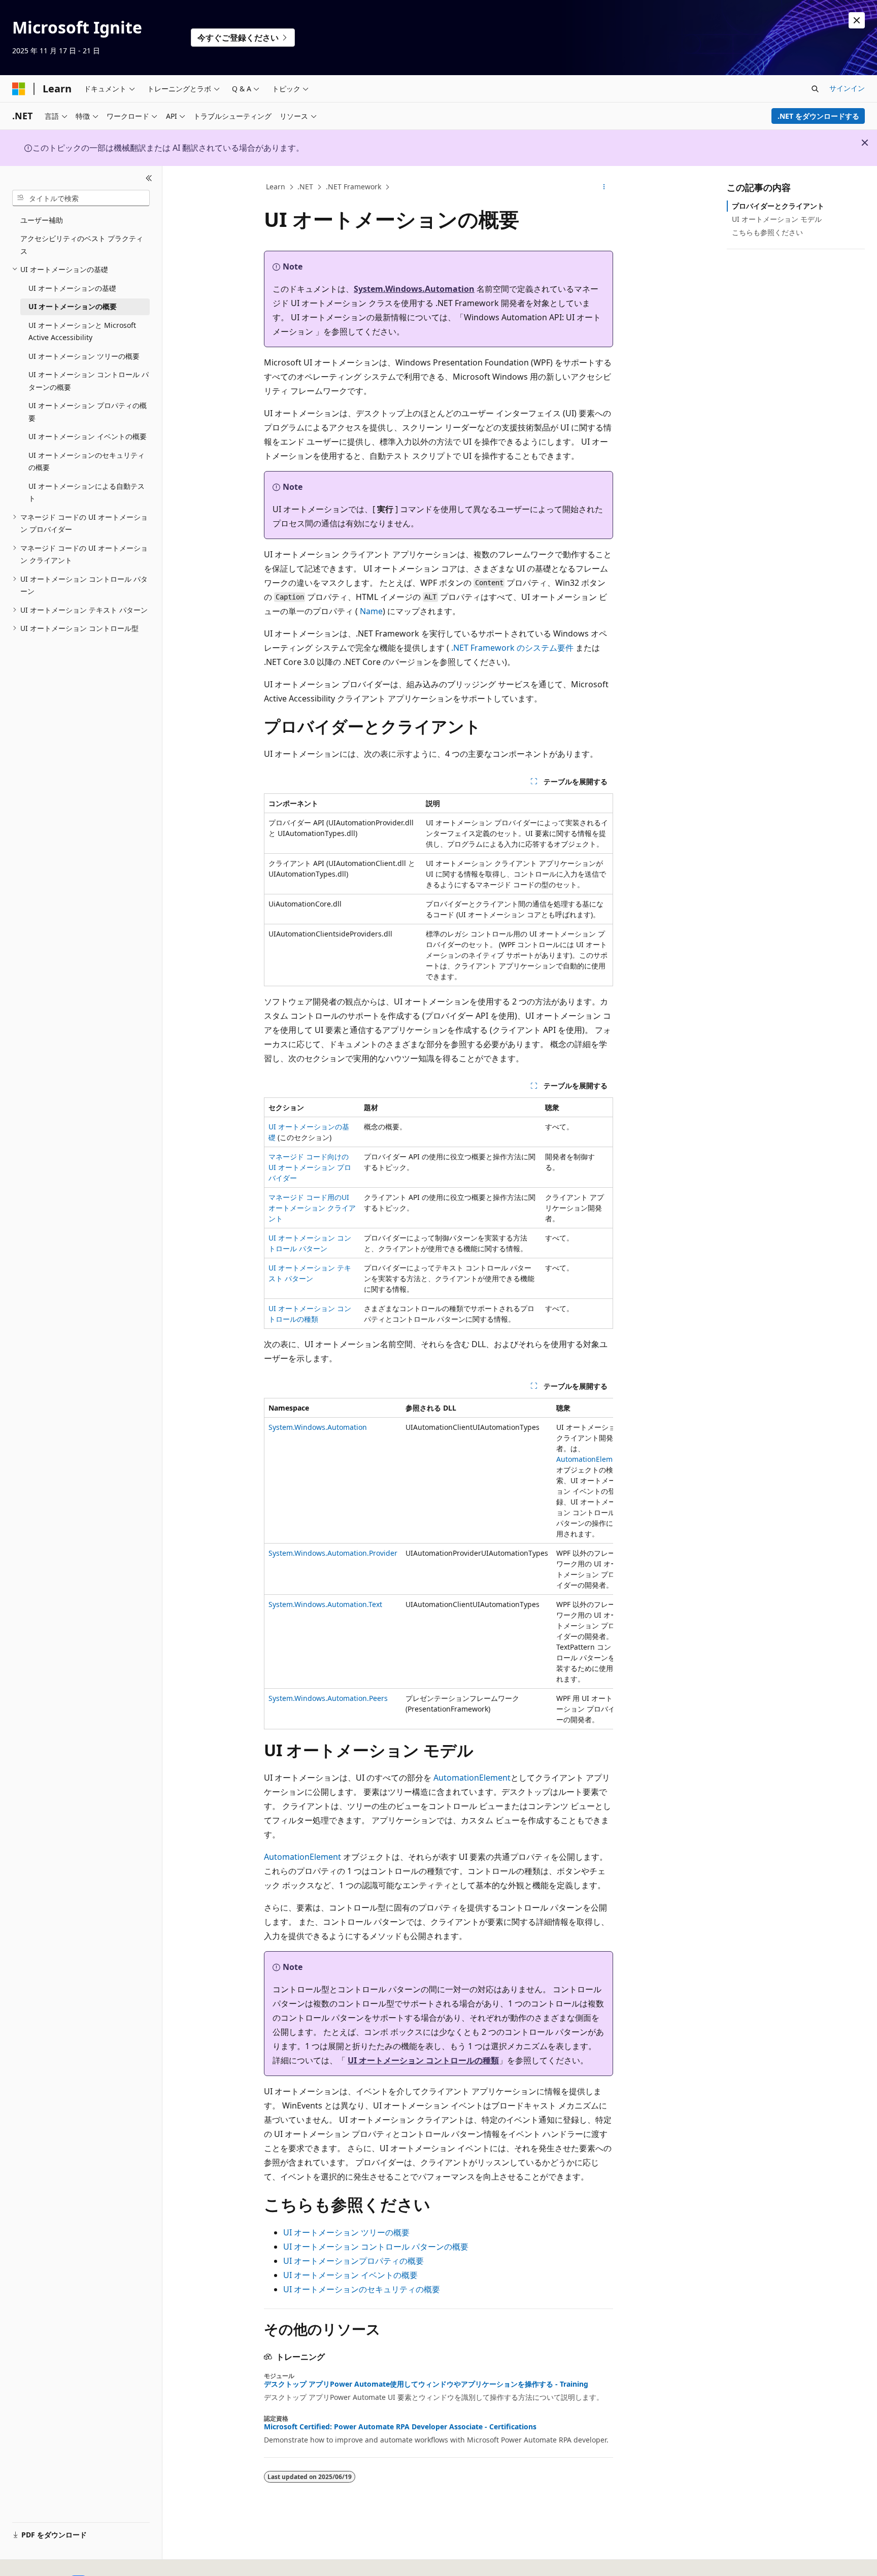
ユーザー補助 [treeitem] (42, 220)
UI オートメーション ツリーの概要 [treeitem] (84, 356)
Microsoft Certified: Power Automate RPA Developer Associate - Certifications (400, 2427)
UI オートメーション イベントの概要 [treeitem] (88, 436)
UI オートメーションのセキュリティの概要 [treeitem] (87, 461)
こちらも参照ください (767, 232)
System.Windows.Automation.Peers (328, 1698)
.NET (305, 187)
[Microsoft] (19, 89)
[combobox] (81, 198)
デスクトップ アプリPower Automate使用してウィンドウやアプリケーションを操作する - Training (426, 2384)
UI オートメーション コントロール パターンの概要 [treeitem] (89, 381)
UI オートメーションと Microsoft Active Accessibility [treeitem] (82, 331)
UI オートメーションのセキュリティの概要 (362, 2289)
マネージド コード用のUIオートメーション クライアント (312, 1208)
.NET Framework (353, 187)
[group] (438, 1564)
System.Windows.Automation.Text (325, 1604)
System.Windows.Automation (414, 289)
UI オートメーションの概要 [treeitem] (73, 306)
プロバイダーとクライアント (778, 206)
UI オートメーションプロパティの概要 (353, 2261)
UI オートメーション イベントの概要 (350, 2275)
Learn (276, 187)
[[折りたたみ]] (149, 178)
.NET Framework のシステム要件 (512, 648)
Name (371, 611)
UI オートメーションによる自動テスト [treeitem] (87, 492)
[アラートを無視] (857, 20)
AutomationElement (590, 1459)
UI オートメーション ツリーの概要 (346, 2232)
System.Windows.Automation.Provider (333, 1553)
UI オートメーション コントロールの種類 (423, 2060)
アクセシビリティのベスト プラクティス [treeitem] (82, 245)
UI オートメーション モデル (777, 219)
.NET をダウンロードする (818, 116)
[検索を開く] (815, 89)
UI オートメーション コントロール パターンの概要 (376, 2247)
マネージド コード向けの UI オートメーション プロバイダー (310, 1167)
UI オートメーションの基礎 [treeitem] (72, 288)
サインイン (847, 88)
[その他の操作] (604, 187)
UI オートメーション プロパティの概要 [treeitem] (88, 412)
